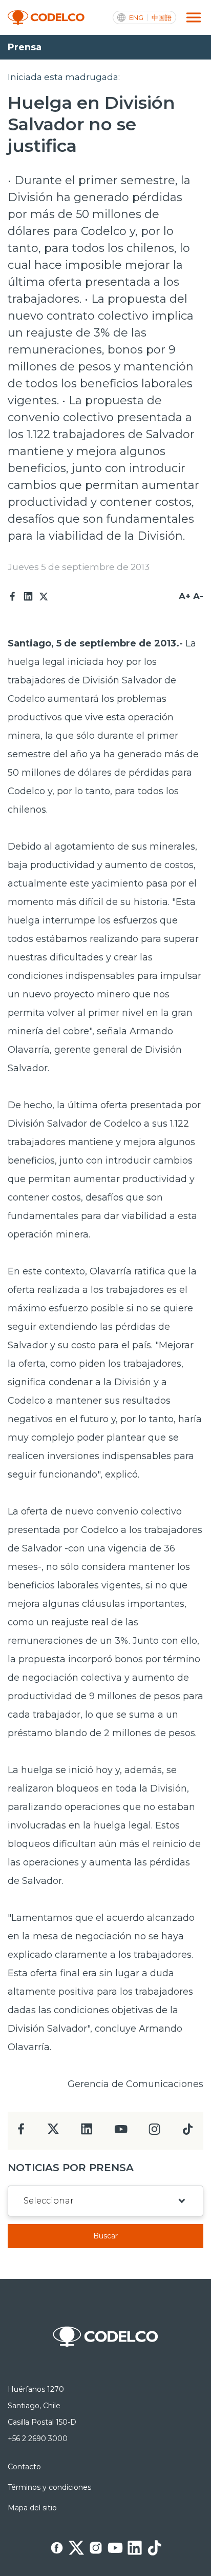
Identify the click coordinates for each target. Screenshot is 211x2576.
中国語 (162, 18)
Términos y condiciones (49, 2487)
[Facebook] (13, 597)
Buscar (105, 2236)
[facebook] (21, 2132)
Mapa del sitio (32, 2508)
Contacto (24, 2467)
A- (198, 596)
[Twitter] (44, 597)
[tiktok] (187, 2132)
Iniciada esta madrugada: (64, 77)
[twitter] (53, 2133)
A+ (185, 596)
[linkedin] (87, 2132)
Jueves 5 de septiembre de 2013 (79, 567)
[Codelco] (46, 18)
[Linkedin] (28, 597)
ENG (136, 18)
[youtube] (121, 2132)
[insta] (154, 2132)
